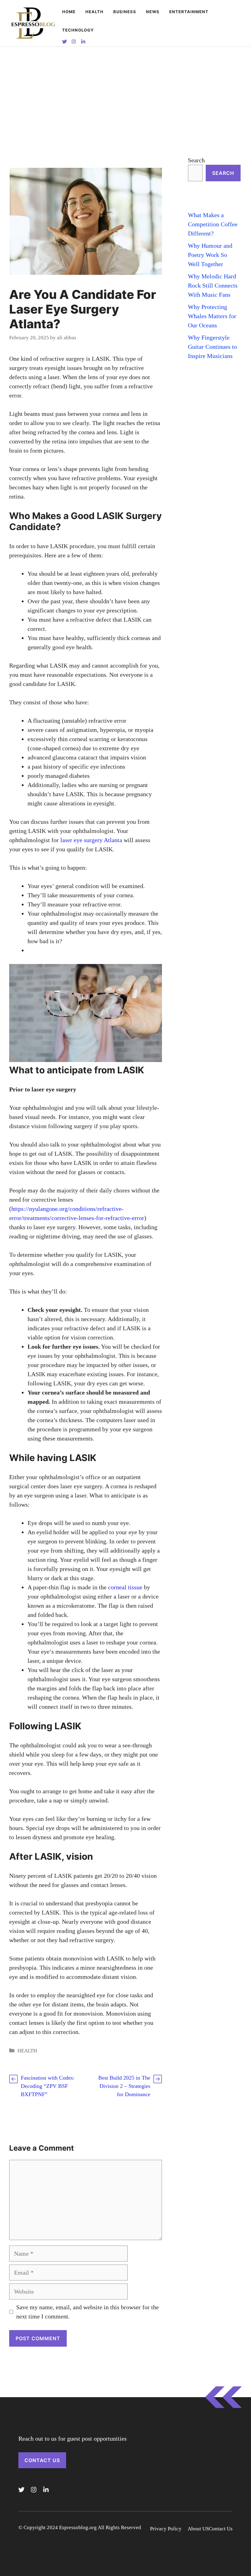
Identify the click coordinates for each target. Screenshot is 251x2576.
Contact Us (42, 2460)
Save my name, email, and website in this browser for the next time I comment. (88, 2312)
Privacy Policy (166, 2529)
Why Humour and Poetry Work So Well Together (210, 255)
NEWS (153, 12)
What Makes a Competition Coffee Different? (213, 224)
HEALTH (94, 12)
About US (198, 2529)
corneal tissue (125, 1587)
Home (69, 12)
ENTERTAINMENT (189, 12)
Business (125, 12)
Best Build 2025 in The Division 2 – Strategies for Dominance (124, 2086)
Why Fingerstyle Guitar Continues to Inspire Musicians (212, 347)
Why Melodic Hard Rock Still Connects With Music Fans (213, 285)
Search (196, 160)
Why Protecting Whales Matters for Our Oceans (212, 316)
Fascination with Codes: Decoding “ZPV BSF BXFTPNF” (48, 2086)
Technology (78, 30)
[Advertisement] (125, 93)
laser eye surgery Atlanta (91, 840)
